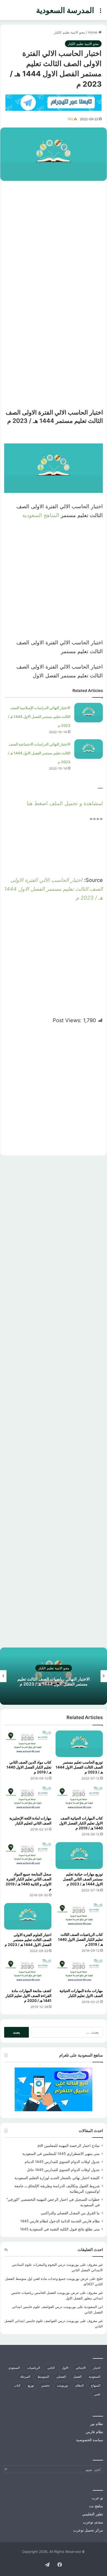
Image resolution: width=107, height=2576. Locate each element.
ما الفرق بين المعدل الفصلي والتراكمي (70, 2213)
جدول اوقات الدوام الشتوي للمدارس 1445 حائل (63, 2170)
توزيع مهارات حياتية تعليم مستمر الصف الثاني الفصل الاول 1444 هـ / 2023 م (83, 1879)
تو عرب (97, 2498)
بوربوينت (62, 2385)
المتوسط (43, 2377)
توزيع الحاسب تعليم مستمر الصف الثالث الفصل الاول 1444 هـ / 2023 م (79, 1767)
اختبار (97, 2368)
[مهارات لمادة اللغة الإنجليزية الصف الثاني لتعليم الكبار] (28, 1800)
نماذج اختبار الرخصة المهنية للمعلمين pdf (69, 2146)
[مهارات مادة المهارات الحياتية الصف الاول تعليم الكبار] (79, 1972)
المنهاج (96, 2385)
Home (93, 32)
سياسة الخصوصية (90, 2440)
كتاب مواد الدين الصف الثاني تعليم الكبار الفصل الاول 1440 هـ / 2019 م (29, 1767)
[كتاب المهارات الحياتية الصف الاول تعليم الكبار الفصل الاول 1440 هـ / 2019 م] (79, 1800)
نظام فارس (94, 2432)
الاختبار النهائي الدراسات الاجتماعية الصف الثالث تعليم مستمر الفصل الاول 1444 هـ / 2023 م (39, 753)
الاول (65, 2368)
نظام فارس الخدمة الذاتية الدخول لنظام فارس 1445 (60, 2221)
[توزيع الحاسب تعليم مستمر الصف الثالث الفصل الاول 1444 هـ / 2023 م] (79, 1744)
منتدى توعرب (93, 2522)
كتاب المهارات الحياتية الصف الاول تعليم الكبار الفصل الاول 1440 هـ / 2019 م (81, 1823)
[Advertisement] (53, 240)
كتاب (17, 2385)
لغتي (97, 2394)
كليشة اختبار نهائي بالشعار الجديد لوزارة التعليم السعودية (57, 2178)
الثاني (51, 2368)
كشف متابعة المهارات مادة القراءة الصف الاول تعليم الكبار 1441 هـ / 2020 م (28, 1996)
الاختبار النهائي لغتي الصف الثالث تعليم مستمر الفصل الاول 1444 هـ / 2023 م (44, 1681)
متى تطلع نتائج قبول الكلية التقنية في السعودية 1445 (60, 2229)
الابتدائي (81, 2368)
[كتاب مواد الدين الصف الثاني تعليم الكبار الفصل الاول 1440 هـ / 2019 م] (28, 1744)
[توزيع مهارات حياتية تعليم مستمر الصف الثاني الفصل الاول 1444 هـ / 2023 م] (79, 1856)
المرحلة (25, 2377)
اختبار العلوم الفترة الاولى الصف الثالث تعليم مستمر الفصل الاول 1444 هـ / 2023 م (28, 1940)
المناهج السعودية (41, 515)
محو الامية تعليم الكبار (69, 32)
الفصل (77, 2377)
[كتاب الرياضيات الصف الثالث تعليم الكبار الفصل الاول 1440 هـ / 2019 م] (79, 1916)
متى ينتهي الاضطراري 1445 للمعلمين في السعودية (61, 2154)
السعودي (14, 2368)
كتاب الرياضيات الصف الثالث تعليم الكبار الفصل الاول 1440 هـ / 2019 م (80, 1939)
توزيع (31, 2385)
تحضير (45, 2385)
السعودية (95, 2377)
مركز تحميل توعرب (88, 2530)
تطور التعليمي (93, 2514)
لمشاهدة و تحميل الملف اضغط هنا (65, 803)
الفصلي (61, 2377)
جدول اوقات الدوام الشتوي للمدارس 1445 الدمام (62, 2162)
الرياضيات (34, 2368)
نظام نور (97, 2424)
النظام (79, 2385)
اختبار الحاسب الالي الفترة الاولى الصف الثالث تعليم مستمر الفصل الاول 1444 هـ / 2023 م (53, 889)
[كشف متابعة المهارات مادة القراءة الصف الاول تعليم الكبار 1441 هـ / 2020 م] (28, 1972)
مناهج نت (96, 2506)
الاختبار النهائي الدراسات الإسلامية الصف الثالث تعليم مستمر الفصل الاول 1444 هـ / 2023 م (39, 717)
